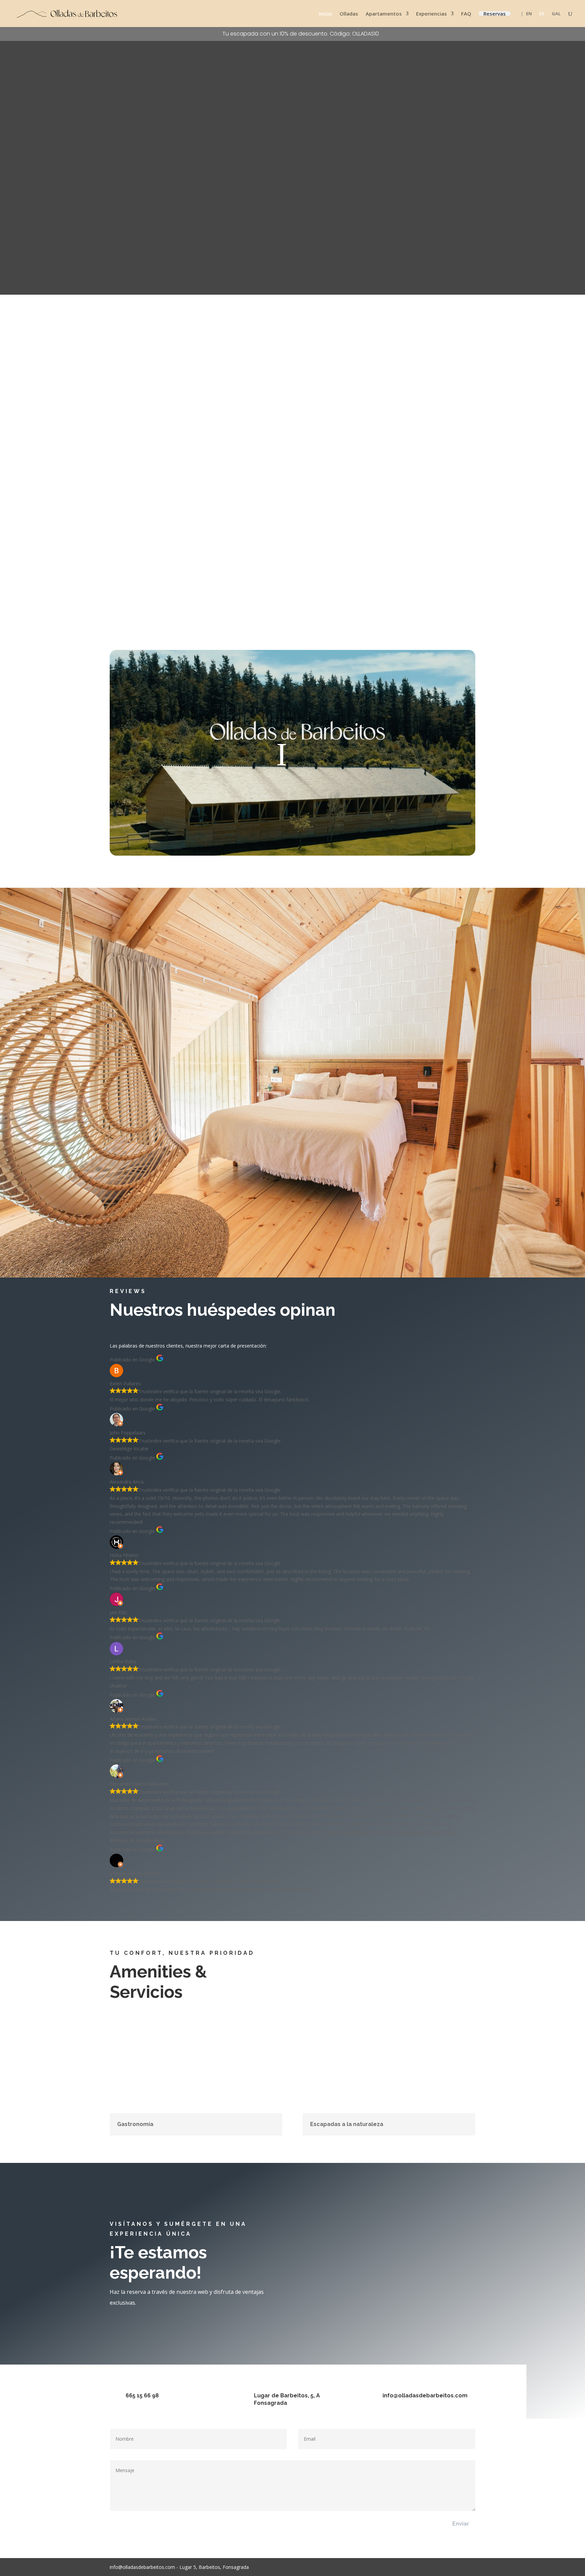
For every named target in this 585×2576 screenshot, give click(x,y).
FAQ (466, 14)
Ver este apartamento (142, 621)
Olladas (349, 14)
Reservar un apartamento (423, 2231)
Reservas (495, 14)
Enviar (461, 2524)
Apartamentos (384, 14)
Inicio (326, 14)
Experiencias (431, 14)
